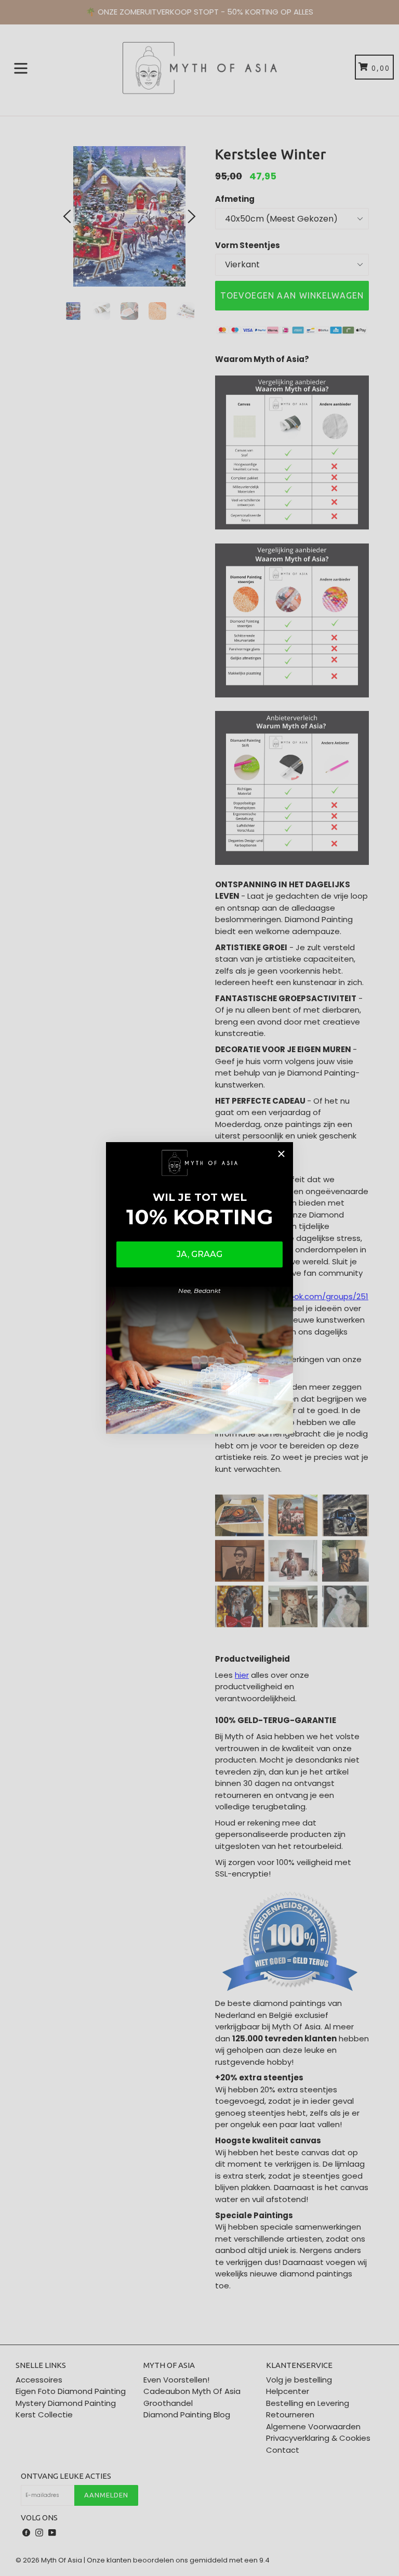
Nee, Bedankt (199, 1291)
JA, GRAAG (199, 1254)
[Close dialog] (281, 1154)
